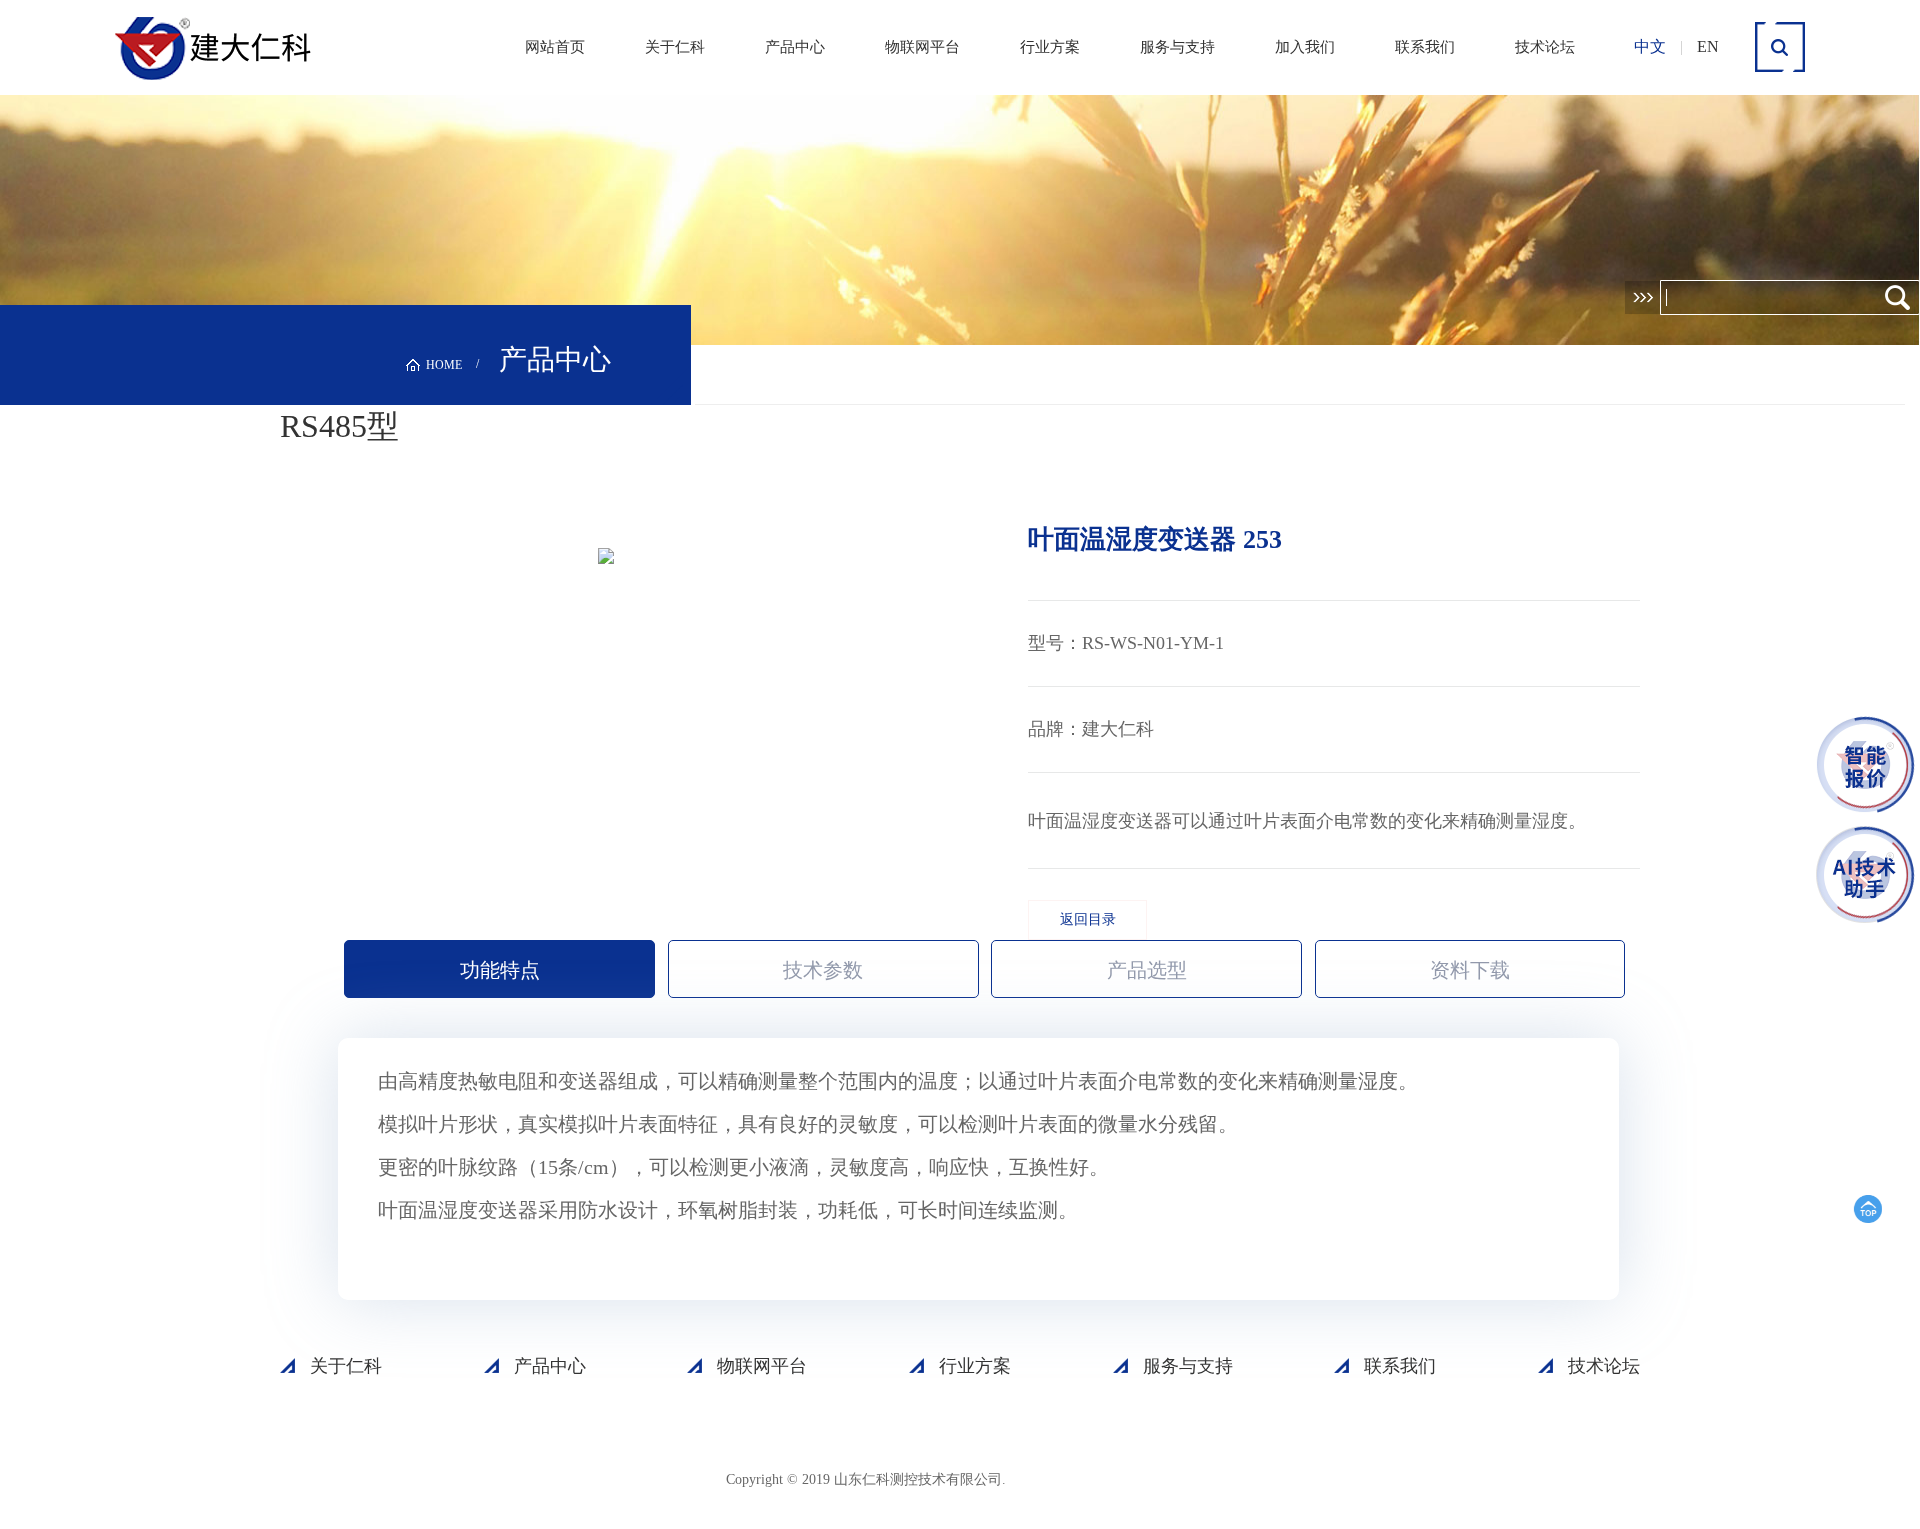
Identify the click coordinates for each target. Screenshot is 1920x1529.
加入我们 (1305, 47)
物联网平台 (922, 47)
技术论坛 (1545, 47)
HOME (444, 365)
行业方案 (1050, 47)
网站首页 (555, 47)
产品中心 (795, 47)
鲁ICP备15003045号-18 (1105, 1478)
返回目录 (1088, 919)
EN (1708, 46)
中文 (1650, 46)
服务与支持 (1177, 47)
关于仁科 (675, 47)
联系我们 (1425, 47)
